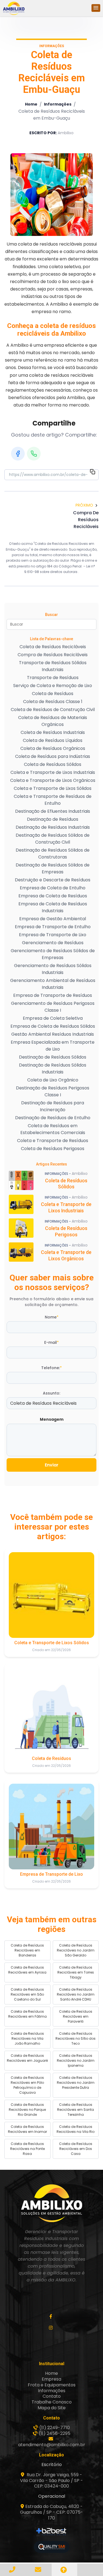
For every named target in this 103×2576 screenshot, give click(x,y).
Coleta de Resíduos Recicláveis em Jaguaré (27, 2058)
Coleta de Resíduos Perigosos (53, 1149)
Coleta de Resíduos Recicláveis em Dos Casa (76, 2149)
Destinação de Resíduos (53, 819)
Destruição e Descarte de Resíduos (53, 880)
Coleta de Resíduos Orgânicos (53, 748)
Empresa (51, 2379)
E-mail (51, 1342)
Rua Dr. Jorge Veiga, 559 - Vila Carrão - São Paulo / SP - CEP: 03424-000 (51, 2481)
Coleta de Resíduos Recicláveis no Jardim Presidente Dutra (76, 2083)
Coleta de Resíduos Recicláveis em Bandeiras (27, 1950)
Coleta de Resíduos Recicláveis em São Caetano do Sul (27, 1994)
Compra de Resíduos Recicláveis (53, 655)
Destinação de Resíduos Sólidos (53, 1057)
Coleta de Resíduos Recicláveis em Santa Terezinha (76, 2110)
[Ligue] (13, 2570)
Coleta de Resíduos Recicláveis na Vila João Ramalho (27, 2038)
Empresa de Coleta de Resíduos (53, 896)
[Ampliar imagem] (52, 195)
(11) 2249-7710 (55, 2428)
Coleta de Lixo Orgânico (53, 1080)
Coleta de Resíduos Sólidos (53, 764)
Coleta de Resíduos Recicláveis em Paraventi (76, 2016)
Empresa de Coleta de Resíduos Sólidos (53, 1026)
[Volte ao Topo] (65, 2570)
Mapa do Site (52, 2408)
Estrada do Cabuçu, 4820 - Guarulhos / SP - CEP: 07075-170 (51, 2512)
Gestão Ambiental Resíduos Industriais (53, 1034)
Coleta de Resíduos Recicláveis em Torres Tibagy (76, 1972)
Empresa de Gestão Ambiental (53, 919)
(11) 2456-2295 (55, 2433)
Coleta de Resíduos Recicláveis (53, 647)
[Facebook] (18, 454)
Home (31, 104)
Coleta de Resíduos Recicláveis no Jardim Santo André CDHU (76, 1994)
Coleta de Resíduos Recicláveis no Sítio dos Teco (76, 2038)
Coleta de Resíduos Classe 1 (53, 702)
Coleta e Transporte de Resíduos (53, 1141)
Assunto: (51, 1393)
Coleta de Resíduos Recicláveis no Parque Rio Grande (27, 2110)
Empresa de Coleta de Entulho (53, 888)
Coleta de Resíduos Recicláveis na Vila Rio (76, 2129)
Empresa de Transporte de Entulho (53, 927)
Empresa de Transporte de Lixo (53, 935)
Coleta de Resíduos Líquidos (53, 740)
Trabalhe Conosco (52, 2402)
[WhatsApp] (34, 454)
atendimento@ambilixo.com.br (52, 2445)
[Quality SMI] (52, 2547)
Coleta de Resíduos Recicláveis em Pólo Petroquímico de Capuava (27, 2085)
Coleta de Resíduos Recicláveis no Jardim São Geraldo (76, 1950)
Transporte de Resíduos (53, 678)
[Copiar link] (93, 473)
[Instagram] (51, 2328)
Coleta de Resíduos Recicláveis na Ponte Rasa (27, 2149)
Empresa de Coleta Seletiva (53, 1018)
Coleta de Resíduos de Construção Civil (53, 710)
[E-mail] (39, 2570)
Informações (58, 104)
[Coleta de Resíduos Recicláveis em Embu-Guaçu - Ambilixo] (14, 8)
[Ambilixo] (52, 2203)
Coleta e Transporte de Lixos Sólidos (53, 788)
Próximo (84, 505)
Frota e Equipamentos (52, 2385)
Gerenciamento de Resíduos (53, 943)
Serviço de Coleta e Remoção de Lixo (53, 686)
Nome (52, 1317)
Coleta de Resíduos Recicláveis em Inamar (27, 2129)
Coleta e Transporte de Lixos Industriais (53, 772)
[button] (96, 8)
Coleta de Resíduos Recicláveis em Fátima (27, 2014)
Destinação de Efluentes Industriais (53, 811)
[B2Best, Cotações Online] (51, 2532)
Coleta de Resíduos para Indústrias (53, 756)
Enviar (52, 1465)
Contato (52, 2396)
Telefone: (51, 1368)
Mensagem (52, 1419)
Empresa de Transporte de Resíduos (53, 995)
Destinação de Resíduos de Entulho (53, 1118)
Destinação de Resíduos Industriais (53, 827)
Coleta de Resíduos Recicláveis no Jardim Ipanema (76, 2060)
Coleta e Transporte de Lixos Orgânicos (53, 780)
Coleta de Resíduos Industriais (53, 732)
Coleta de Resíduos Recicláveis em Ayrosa (27, 1970)
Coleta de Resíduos (53, 694)
